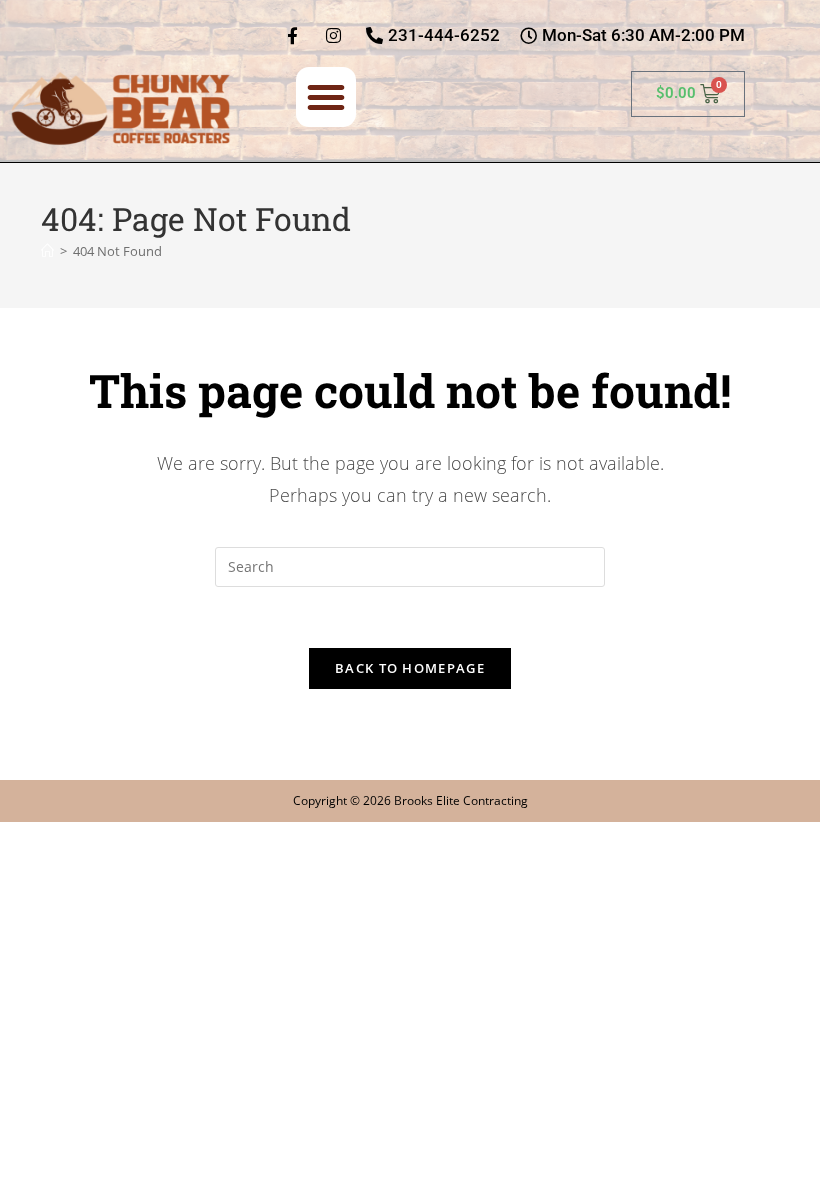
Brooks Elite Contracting (461, 800)
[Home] (47, 251)
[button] (326, 97)
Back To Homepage (410, 668)
